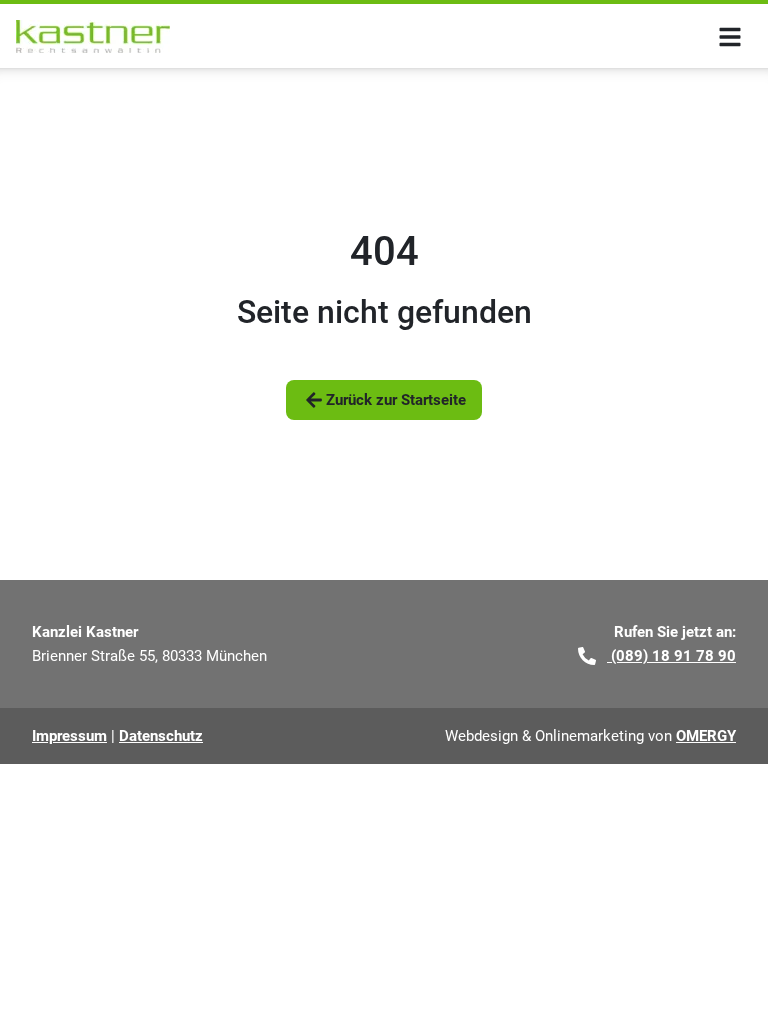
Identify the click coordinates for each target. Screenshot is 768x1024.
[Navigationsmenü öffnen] (730, 36)
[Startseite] (93, 36)
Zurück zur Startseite (396, 400)
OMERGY (706, 736)
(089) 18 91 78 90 (671, 656)
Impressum (69, 736)
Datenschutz (161, 736)
